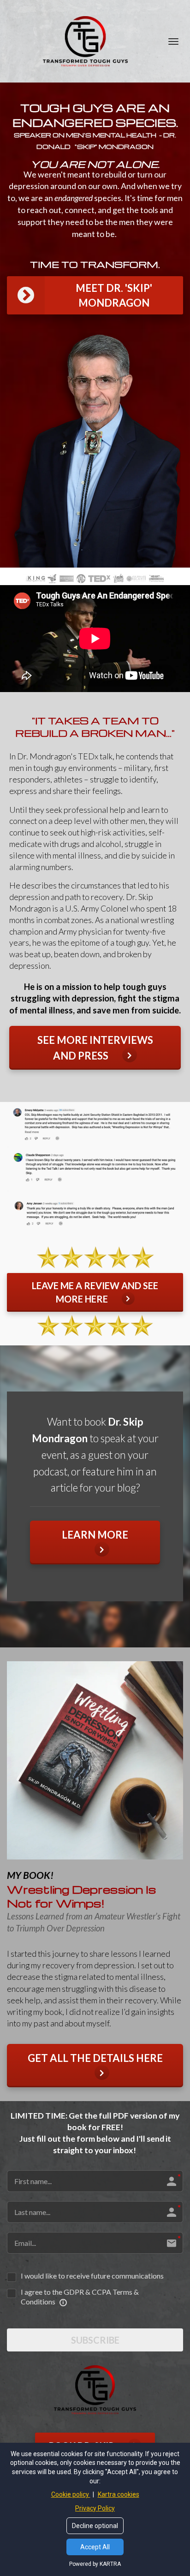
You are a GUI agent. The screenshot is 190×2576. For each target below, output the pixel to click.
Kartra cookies (119, 2494)
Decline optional (95, 2526)
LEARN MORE (95, 1535)
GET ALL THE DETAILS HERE (95, 2058)
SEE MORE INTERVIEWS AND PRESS (95, 1048)
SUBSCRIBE (95, 2340)
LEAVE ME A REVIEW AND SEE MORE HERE (95, 1292)
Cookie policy (71, 2494)
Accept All (95, 2547)
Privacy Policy (95, 2508)
